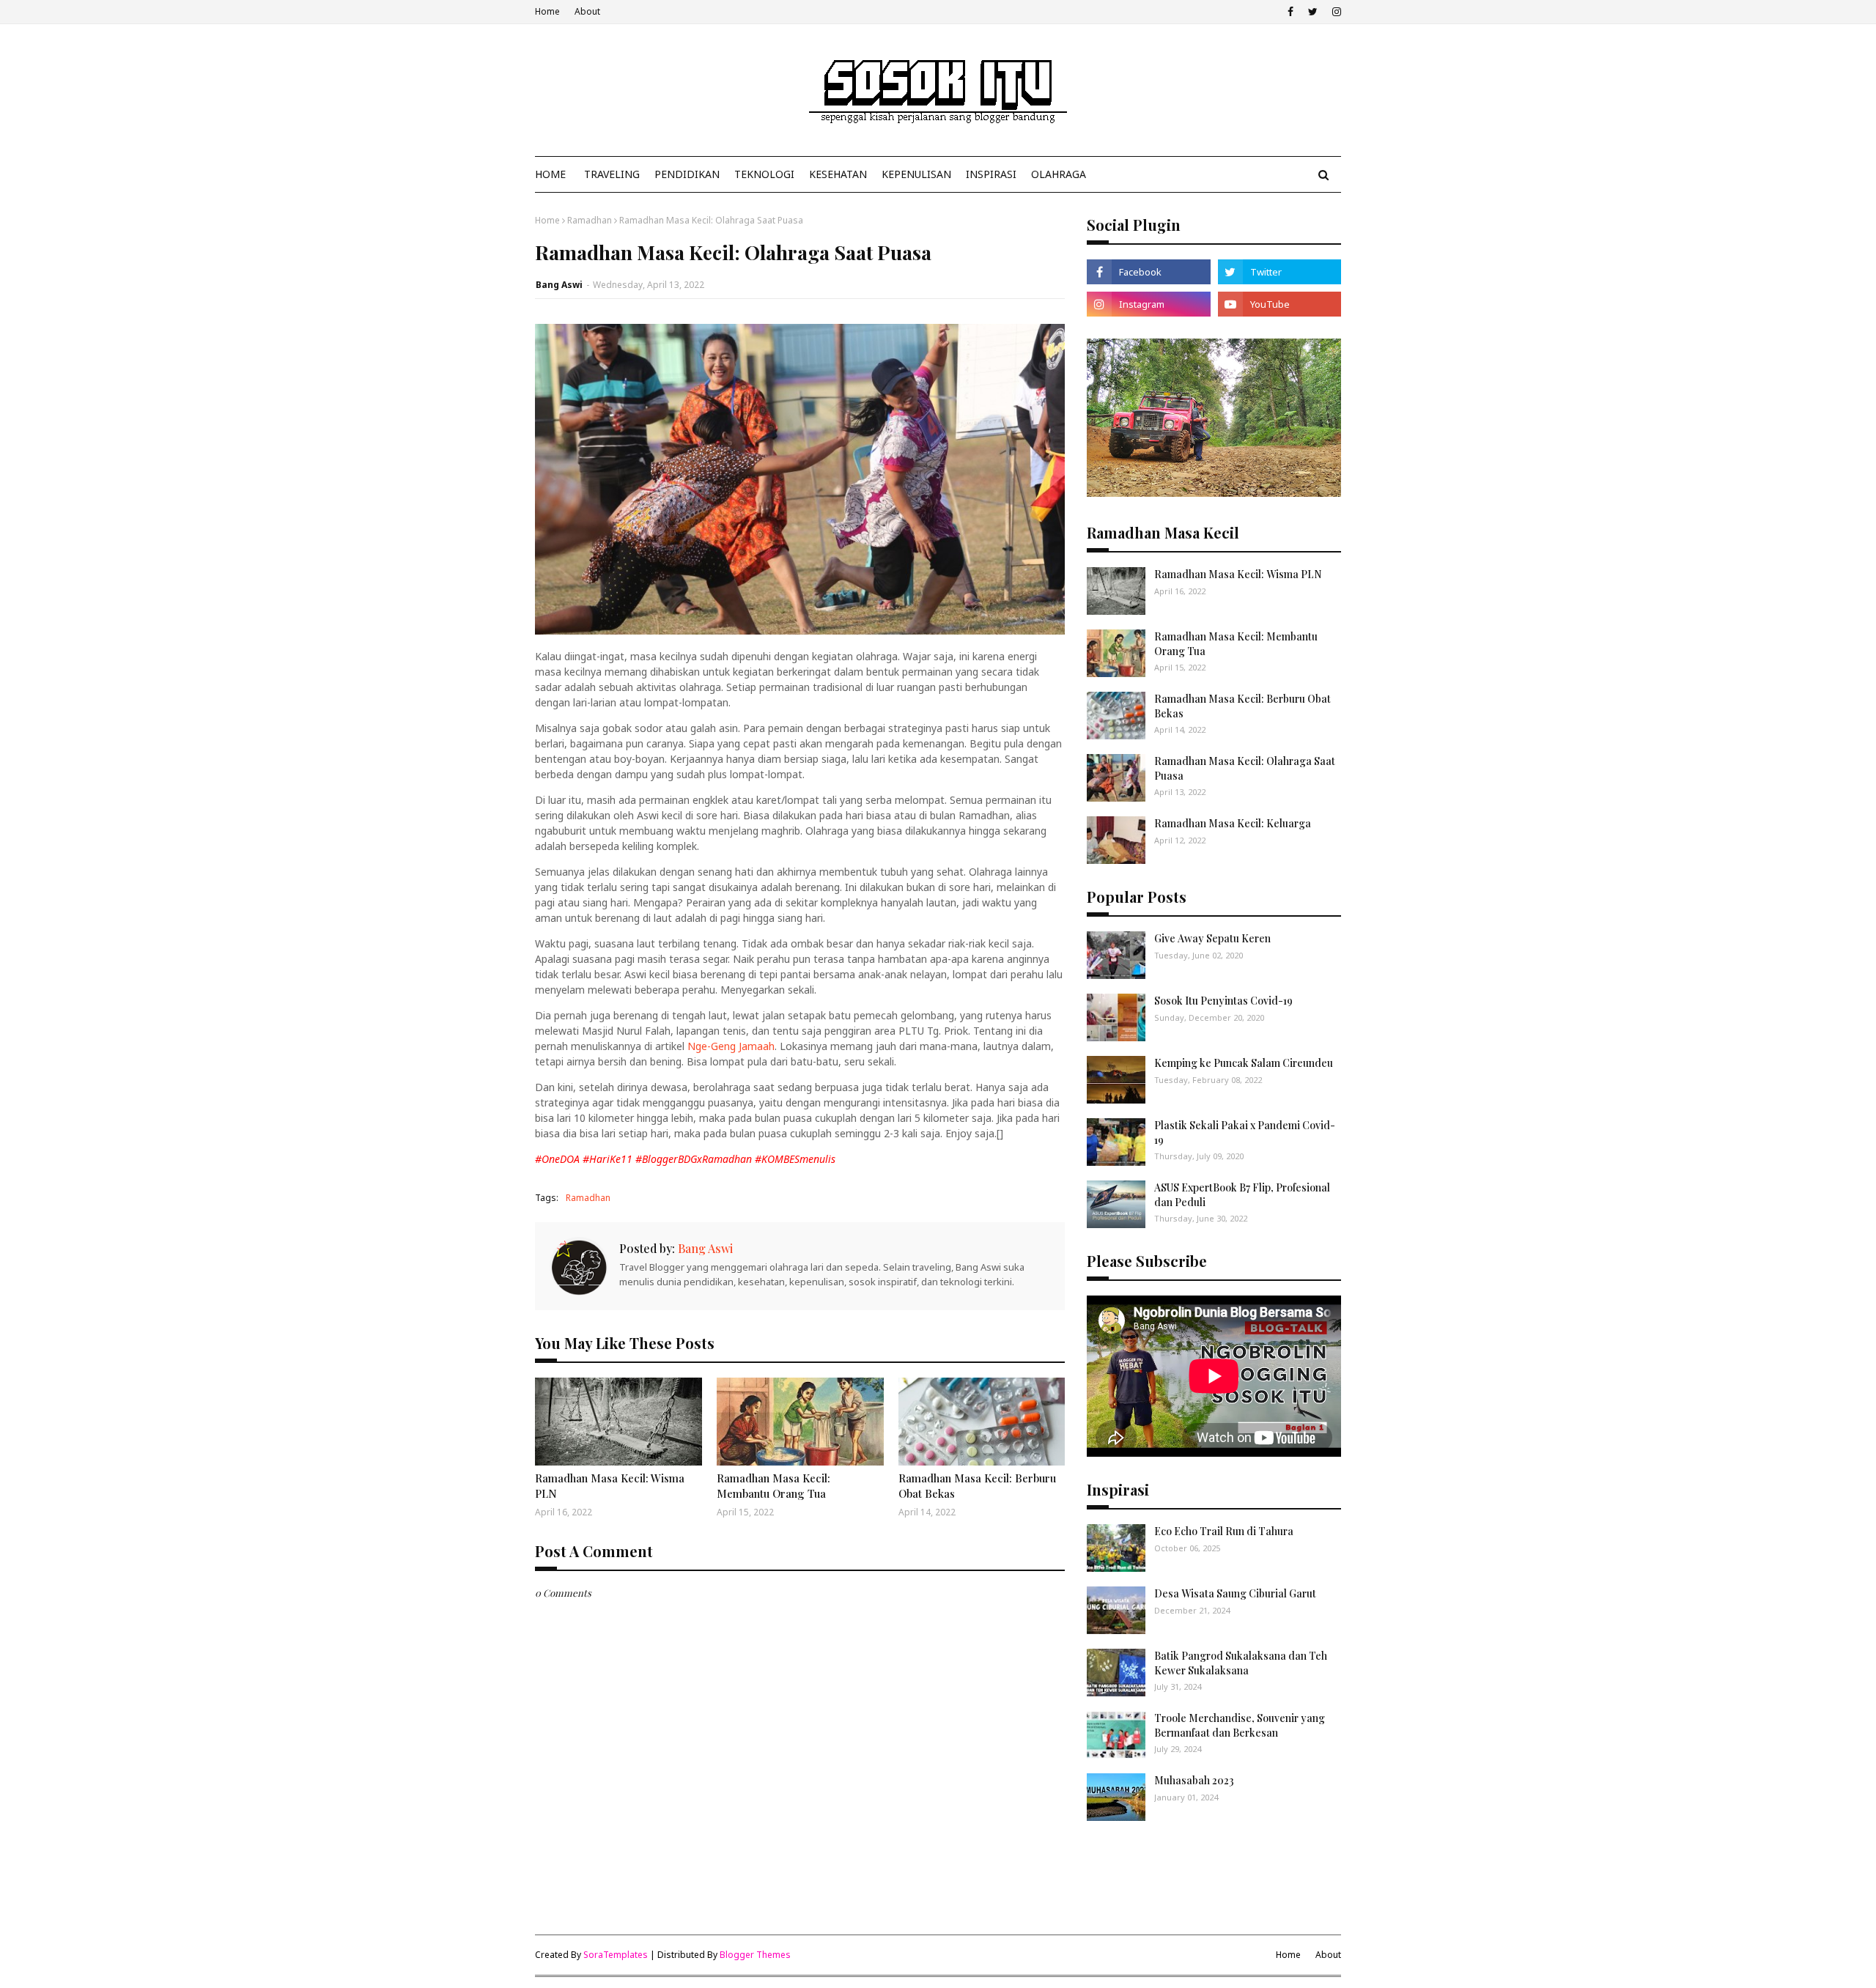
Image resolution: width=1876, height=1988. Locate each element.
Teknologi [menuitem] (764, 174)
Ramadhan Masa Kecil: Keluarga (1233, 823)
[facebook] (1290, 12)
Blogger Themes (755, 1955)
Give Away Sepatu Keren (1212, 938)
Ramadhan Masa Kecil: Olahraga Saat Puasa (1245, 768)
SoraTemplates (616, 1955)
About (587, 11)
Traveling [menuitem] (612, 174)
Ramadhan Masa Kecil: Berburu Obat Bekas (977, 1486)
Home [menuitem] (550, 174)
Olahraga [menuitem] (1059, 174)
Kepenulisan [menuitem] (916, 174)
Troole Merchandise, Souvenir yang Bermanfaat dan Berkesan (1240, 1725)
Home (547, 11)
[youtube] (1279, 304)
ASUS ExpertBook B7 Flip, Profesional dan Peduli (1242, 1195)
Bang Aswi (559, 285)
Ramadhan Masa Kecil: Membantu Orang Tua (773, 1486)
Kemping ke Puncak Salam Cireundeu (1244, 1063)
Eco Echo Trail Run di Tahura (1224, 1531)
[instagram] (1335, 12)
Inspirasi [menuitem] (991, 174)
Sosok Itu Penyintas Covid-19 (1223, 1001)
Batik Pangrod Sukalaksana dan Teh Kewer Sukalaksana (1241, 1663)
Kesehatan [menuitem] (838, 174)
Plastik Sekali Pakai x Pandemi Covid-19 (1245, 1132)
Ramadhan (590, 220)
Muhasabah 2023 (1194, 1780)
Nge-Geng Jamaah (731, 1046)
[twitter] (1313, 12)
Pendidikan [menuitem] (687, 174)
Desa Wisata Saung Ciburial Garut (1235, 1593)
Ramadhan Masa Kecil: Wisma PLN (610, 1486)
